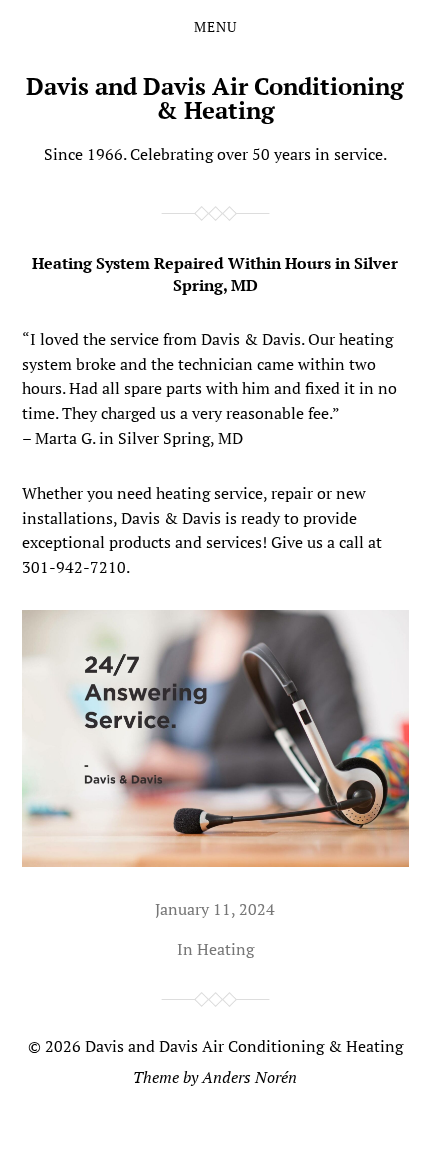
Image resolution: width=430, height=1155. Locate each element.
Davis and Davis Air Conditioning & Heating (215, 98)
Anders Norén (249, 1077)
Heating (225, 949)
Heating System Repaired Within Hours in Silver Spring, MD (215, 274)
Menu (215, 27)
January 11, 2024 (215, 909)
